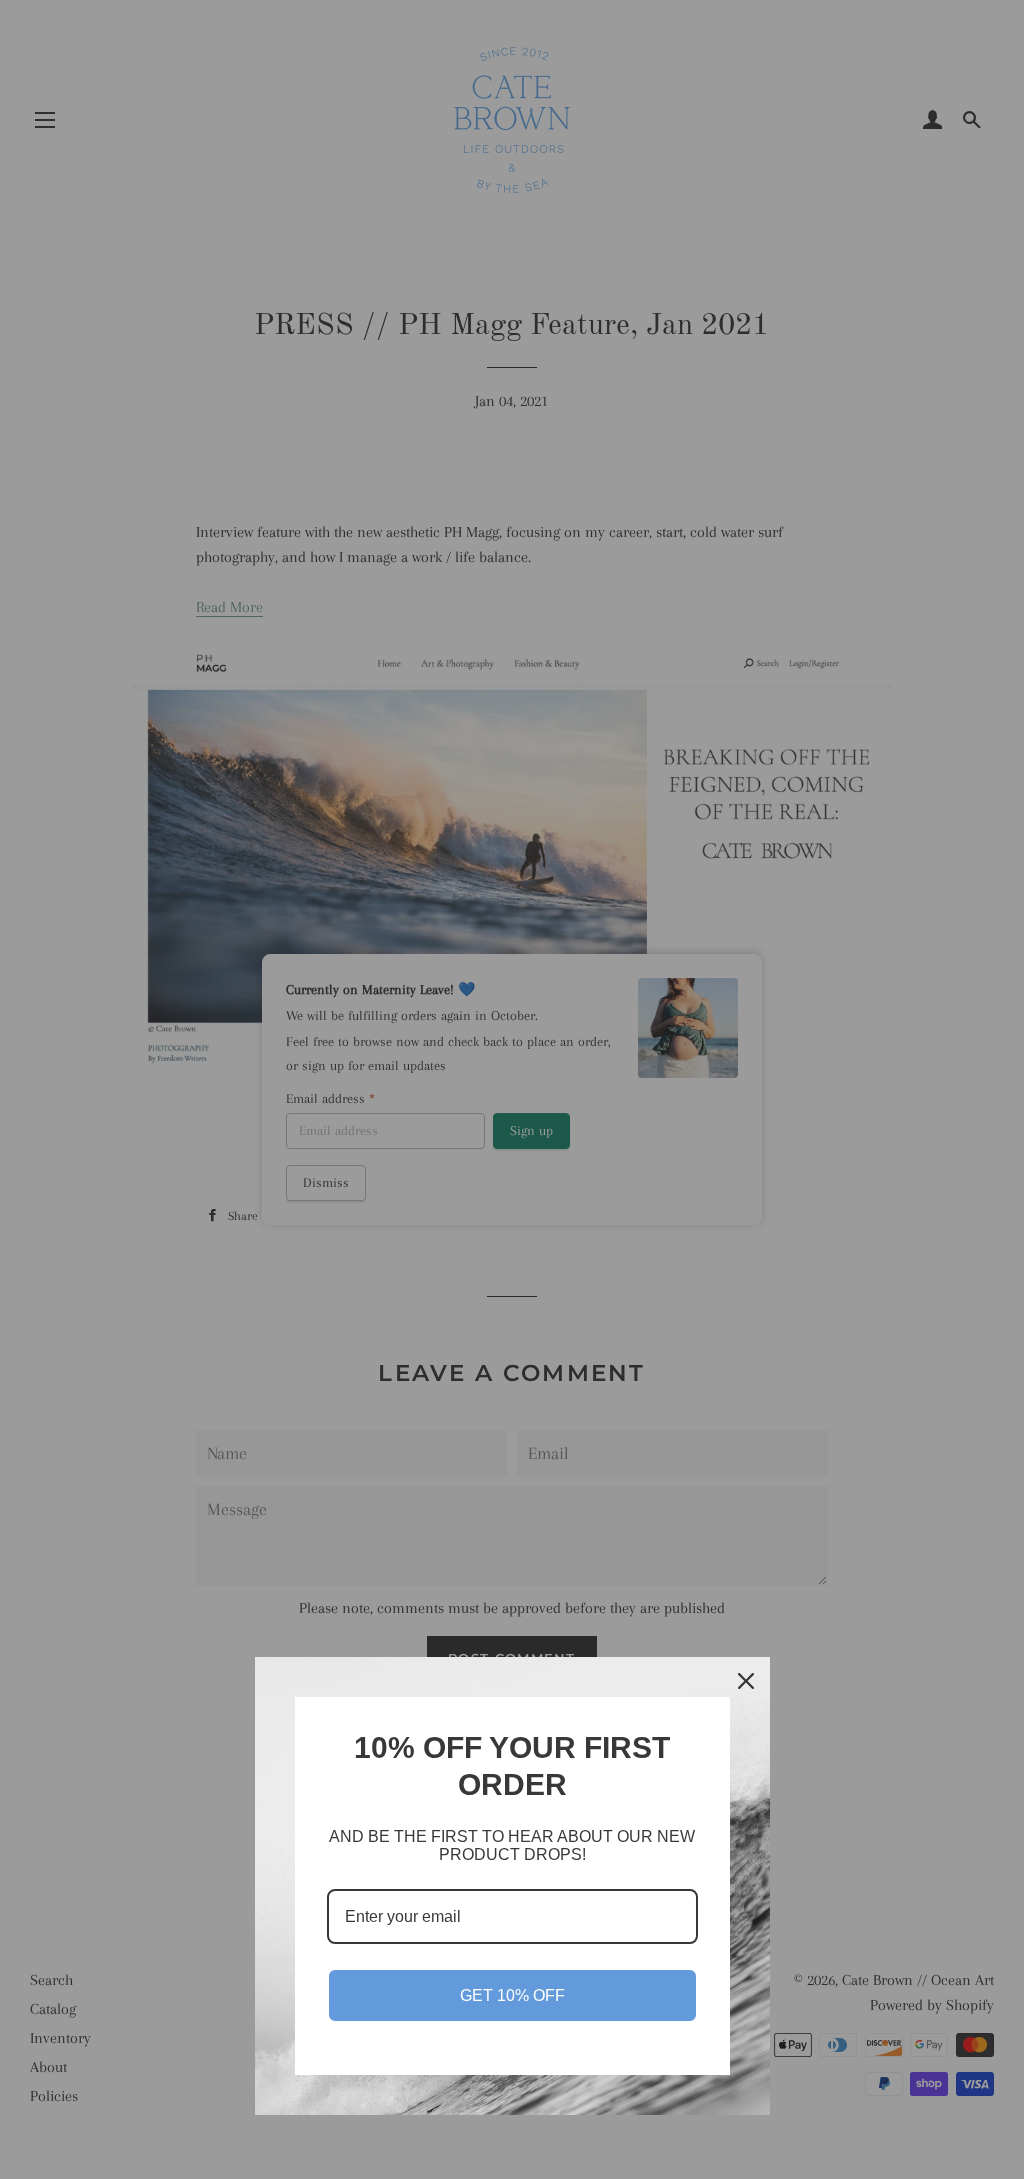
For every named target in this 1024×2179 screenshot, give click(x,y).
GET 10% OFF (512, 1995)
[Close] (746, 1681)
